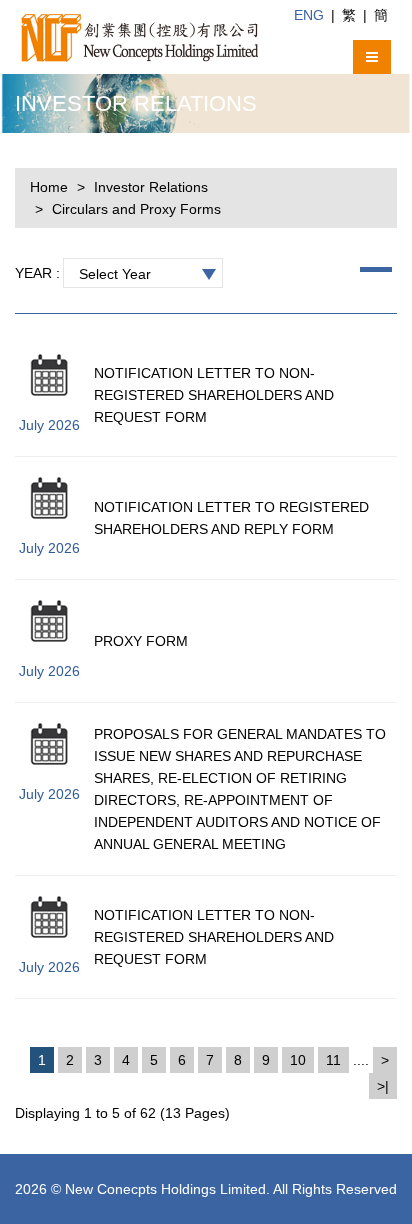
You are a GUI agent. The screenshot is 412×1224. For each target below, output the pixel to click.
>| (383, 1086)
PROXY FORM (141, 641)
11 (333, 1060)
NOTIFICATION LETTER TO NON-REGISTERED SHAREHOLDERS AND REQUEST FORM (214, 395)
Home (49, 187)
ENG (309, 15)
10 (298, 1060)
